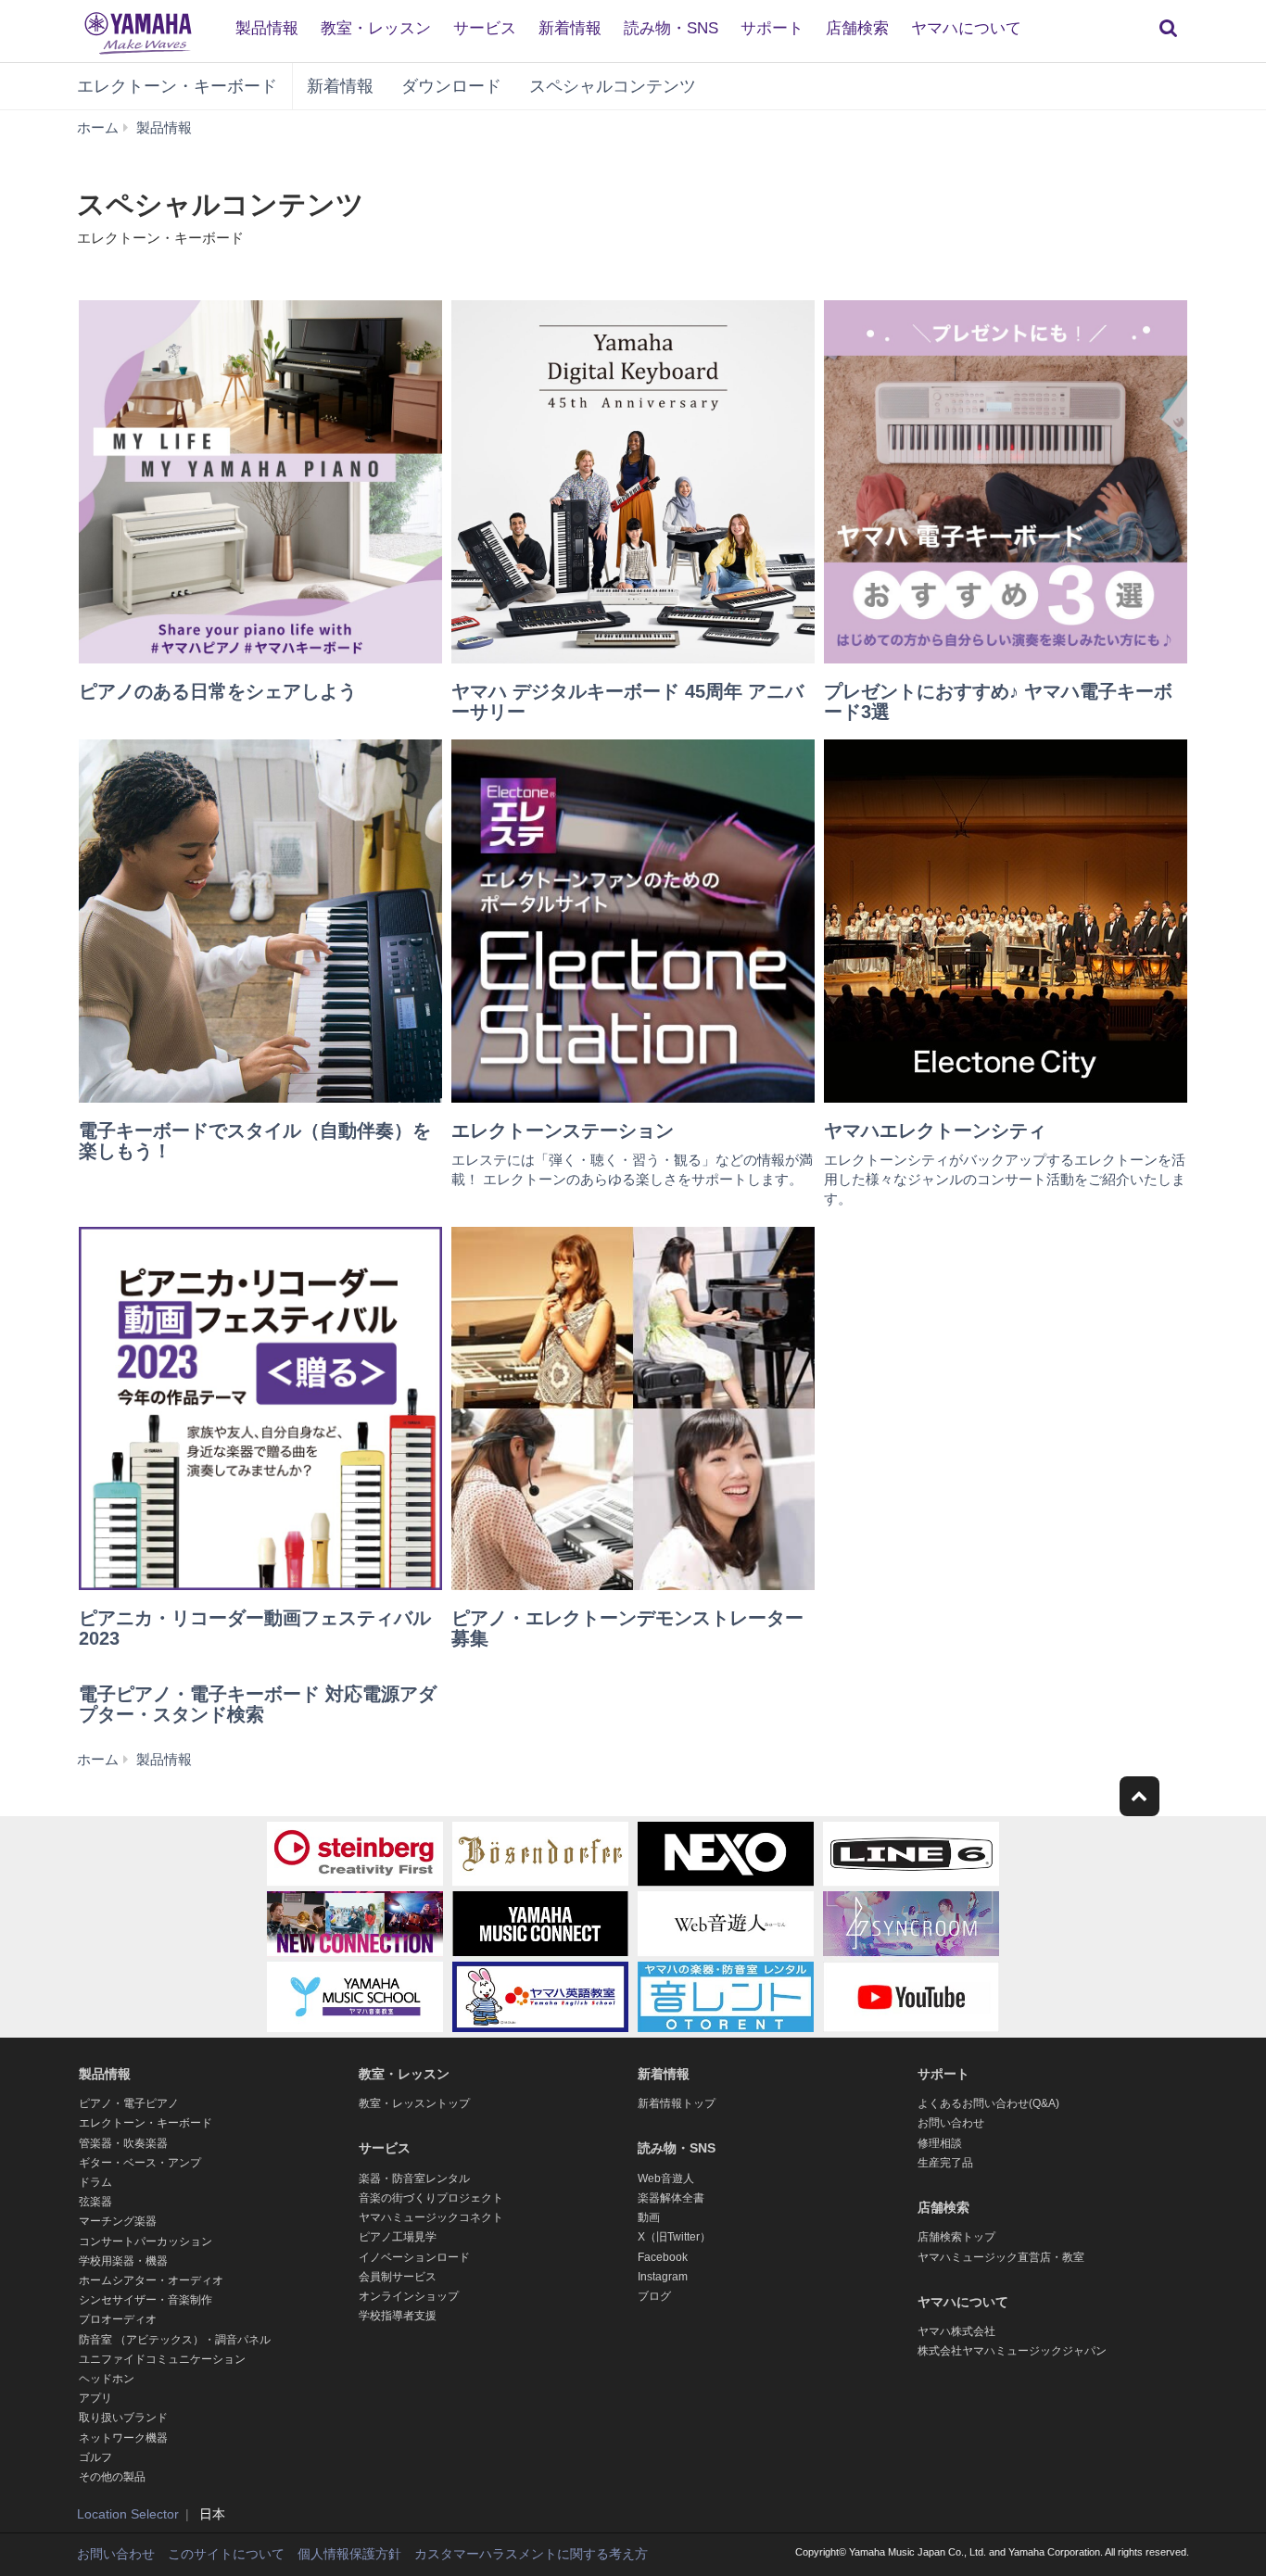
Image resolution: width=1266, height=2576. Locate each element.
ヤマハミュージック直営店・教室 (1001, 2257)
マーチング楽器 (118, 2221)
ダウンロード (451, 86)
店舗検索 (857, 28)
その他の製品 (112, 2477)
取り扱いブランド (123, 2418)
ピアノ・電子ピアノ (129, 2103)
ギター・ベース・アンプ (140, 2163)
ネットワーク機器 (123, 2438)
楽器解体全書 (671, 2198)
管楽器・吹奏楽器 (123, 2143)
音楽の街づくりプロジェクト (431, 2198)
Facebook (663, 2257)
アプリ (95, 2398)
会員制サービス (398, 2277)
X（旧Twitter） (674, 2237)
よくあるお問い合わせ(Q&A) (988, 2103)
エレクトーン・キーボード (177, 86)
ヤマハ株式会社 (956, 2331)
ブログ (654, 2296)
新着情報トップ (677, 2103)
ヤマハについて (966, 28)
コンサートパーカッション (146, 2241)
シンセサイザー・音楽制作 (146, 2300)
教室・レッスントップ (414, 2103)
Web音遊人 (666, 2178)
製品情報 (267, 28)
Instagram (663, 2277)
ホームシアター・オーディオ (151, 2280)
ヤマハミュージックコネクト (431, 2217)
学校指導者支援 (398, 2316)
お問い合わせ (951, 2123)
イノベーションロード (414, 2257)
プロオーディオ (118, 2319)
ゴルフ (95, 2457)
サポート (772, 28)
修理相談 (940, 2143)
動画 (649, 2217)
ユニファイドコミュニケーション (162, 2359)
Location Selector (128, 2514)
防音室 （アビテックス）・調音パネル (175, 2340)
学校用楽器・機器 (123, 2261)
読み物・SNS (671, 28)
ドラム (95, 2182)
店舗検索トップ (956, 2237)
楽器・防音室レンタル (414, 2178)
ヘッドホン (107, 2379)
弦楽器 (95, 2202)
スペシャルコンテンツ (613, 86)
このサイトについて (226, 2554)
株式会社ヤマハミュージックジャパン (1012, 2351)
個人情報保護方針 (349, 2554)
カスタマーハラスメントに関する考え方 (531, 2554)
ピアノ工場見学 (398, 2237)
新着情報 (570, 28)
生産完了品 (945, 2163)
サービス (485, 28)
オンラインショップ (409, 2296)
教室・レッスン (376, 28)
